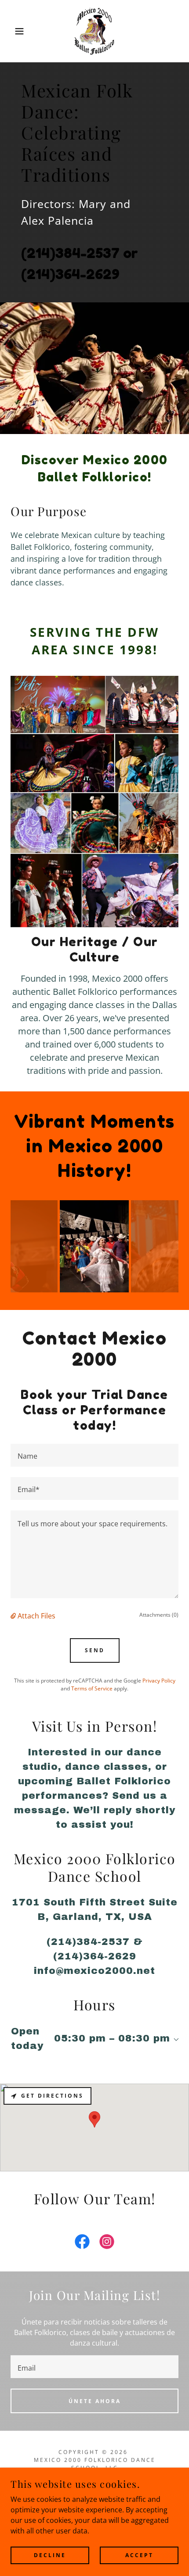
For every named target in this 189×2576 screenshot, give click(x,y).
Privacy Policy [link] (159, 1681)
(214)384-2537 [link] (70, 253)
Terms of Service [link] (92, 1688)
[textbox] (94, 1455)
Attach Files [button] (36, 1616)
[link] (95, 31)
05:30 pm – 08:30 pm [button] (112, 2038)
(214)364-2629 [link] (70, 274)
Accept (139, 2555)
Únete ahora (95, 2401)
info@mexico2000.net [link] (94, 1971)
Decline (50, 2555)
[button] (14, 31)
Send (95, 1650)
